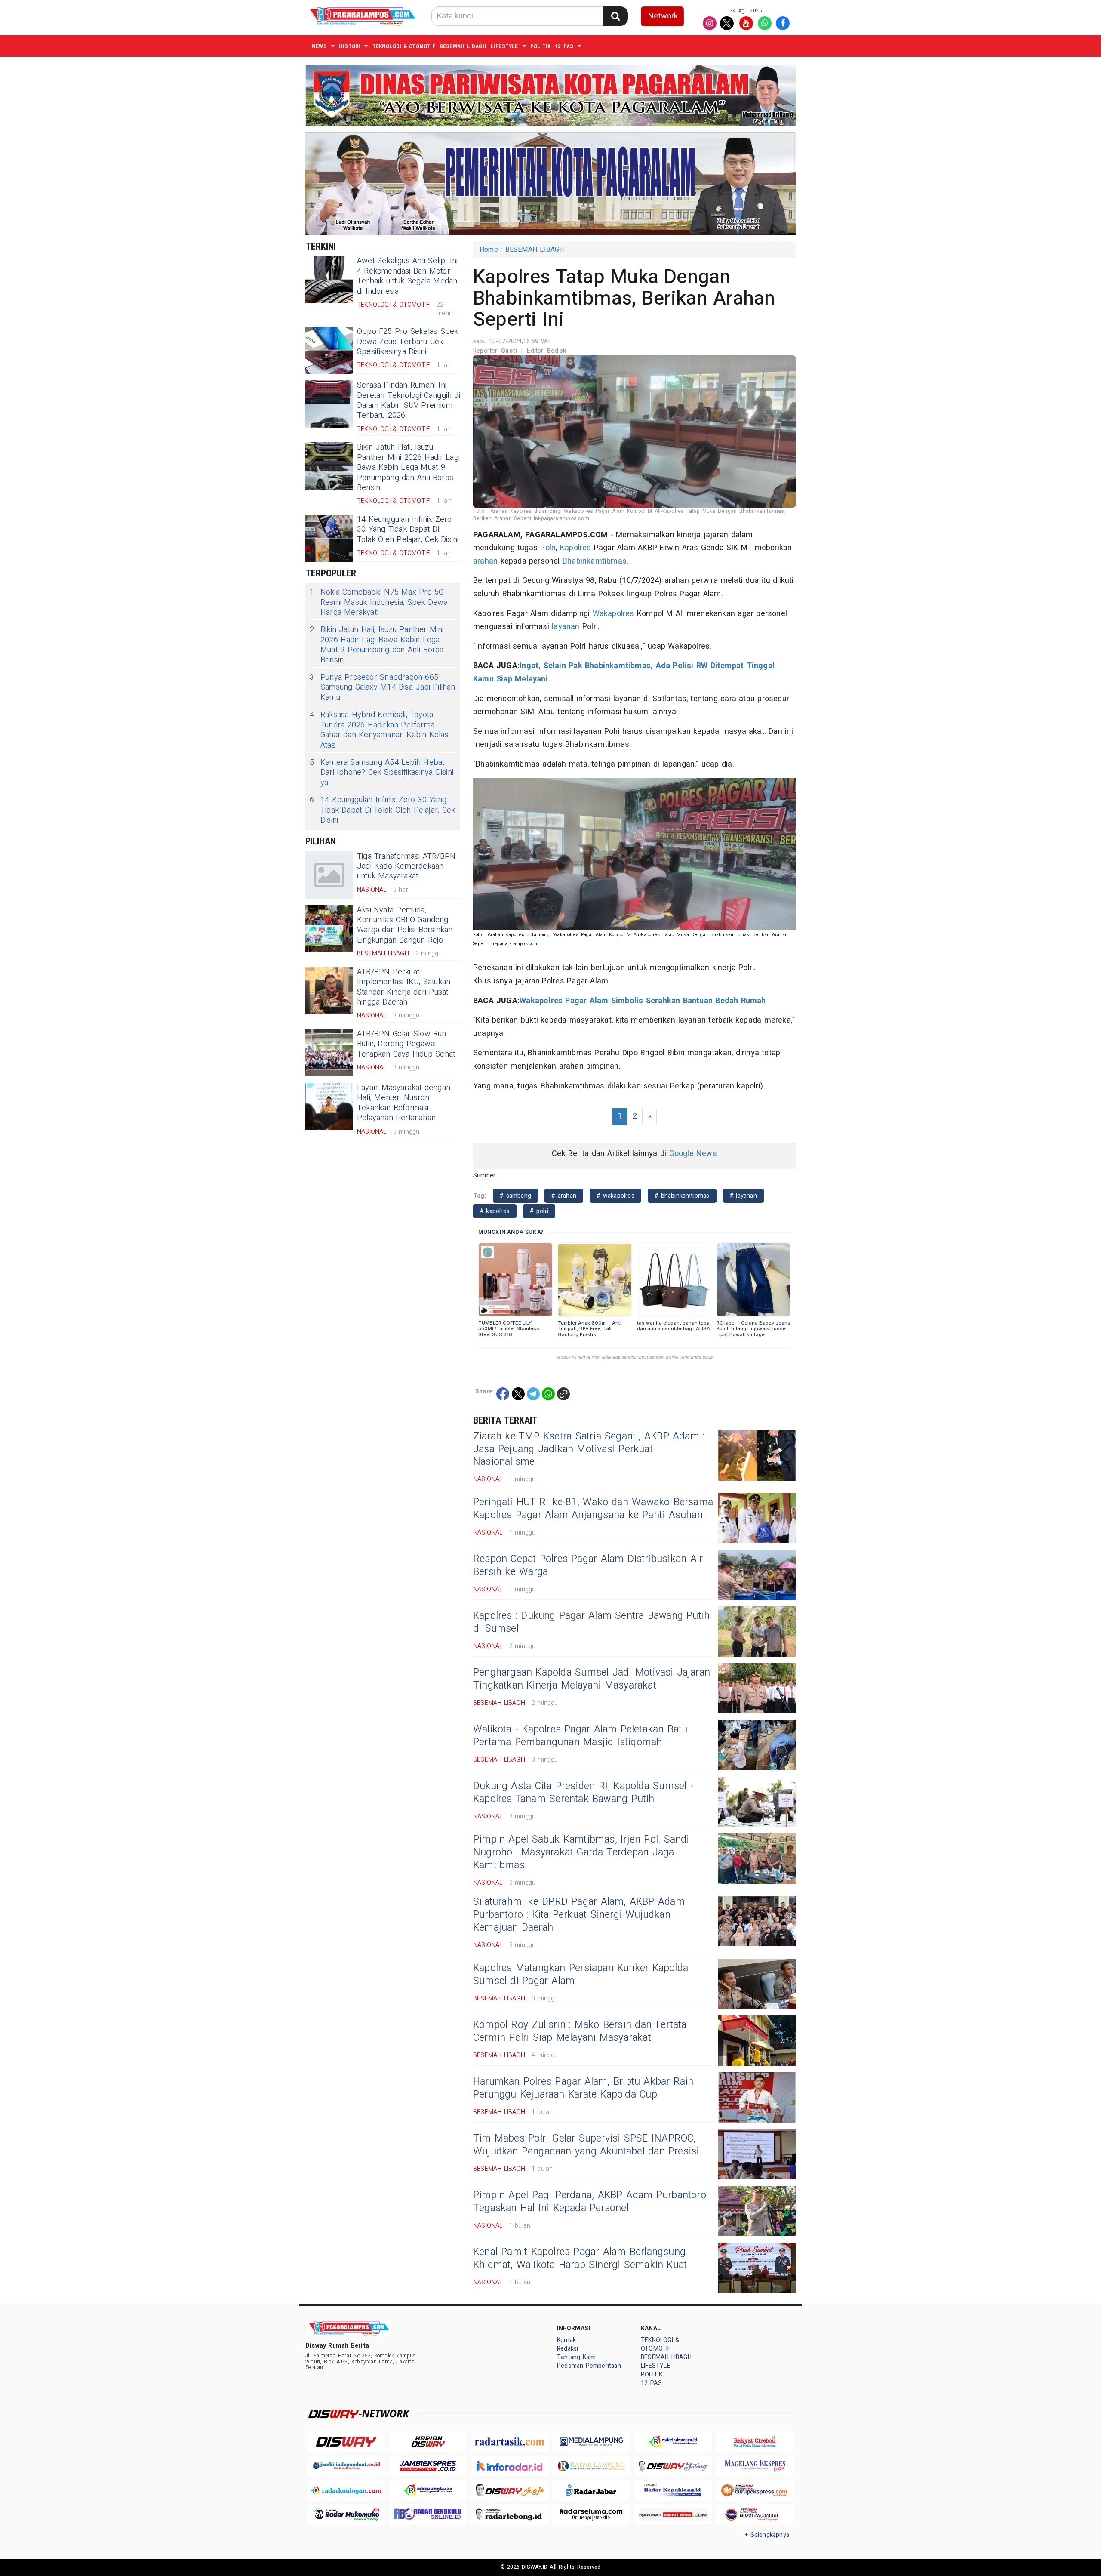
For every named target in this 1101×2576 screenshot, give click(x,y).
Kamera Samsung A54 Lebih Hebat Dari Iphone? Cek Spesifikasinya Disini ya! (381, 773)
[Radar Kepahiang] (673, 2490)
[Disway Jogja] (510, 2490)
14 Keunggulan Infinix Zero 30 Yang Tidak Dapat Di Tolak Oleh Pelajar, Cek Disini (408, 530)
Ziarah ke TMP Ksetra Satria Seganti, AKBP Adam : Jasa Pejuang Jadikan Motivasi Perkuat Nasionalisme (589, 1449)
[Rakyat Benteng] (673, 2515)
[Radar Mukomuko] (346, 2515)
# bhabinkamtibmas (682, 1196)
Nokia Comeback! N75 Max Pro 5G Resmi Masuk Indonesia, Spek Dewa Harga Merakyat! (379, 602)
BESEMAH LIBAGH (463, 46)
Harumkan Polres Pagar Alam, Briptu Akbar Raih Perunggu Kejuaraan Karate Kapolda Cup (583, 2088)
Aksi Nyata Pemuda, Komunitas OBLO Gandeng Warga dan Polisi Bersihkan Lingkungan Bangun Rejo (405, 925)
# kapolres (495, 1211)
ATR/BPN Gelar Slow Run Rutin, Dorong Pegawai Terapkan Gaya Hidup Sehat (406, 1044)
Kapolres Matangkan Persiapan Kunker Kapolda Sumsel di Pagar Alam (581, 1975)
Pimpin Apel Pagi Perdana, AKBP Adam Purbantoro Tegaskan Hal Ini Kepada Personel (590, 2202)
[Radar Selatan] (755, 2515)
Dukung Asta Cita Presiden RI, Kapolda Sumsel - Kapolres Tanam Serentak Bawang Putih (583, 1793)
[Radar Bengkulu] (428, 2515)
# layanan (743, 1196)
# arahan (564, 1196)
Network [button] (663, 16)
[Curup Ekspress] (755, 2490)
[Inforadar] (510, 2466)
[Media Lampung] (591, 2442)
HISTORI (349, 46)
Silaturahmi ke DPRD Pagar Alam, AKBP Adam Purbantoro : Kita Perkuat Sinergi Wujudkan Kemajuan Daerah (579, 1915)
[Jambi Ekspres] (428, 2466)
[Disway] (346, 2442)
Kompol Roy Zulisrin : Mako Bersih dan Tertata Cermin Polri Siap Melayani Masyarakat (580, 2031)
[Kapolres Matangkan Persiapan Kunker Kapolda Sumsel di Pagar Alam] (757, 1984)
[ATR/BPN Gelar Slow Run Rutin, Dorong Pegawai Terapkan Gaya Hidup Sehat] (329, 1053)
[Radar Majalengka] (428, 2490)
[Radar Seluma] (591, 2515)
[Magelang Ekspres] (755, 2466)
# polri (539, 1211)
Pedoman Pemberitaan (589, 2366)
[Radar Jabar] (591, 2490)
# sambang (515, 1196)
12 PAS (564, 46)
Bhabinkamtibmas (595, 561)
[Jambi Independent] (346, 2466)
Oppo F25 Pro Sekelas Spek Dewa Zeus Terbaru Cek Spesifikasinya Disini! (407, 342)
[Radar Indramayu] (673, 2442)
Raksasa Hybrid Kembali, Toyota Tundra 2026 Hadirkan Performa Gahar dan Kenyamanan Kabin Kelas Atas (379, 730)
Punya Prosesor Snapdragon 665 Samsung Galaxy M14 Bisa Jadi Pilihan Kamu (383, 687)
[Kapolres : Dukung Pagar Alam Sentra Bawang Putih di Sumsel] (757, 1632)
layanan (566, 627)
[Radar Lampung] (591, 2466)
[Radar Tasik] (510, 2442)
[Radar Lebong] (510, 2515)
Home (489, 250)
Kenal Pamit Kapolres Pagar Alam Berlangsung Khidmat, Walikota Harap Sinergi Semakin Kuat (580, 2259)
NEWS (319, 46)
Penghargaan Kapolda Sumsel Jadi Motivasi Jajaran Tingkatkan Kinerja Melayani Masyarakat (592, 1679)
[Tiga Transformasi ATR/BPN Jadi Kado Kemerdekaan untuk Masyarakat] (329, 875)
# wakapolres (615, 1196)
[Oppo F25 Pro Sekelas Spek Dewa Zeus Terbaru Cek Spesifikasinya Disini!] (329, 350)
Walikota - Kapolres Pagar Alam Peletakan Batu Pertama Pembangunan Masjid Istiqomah (580, 1736)
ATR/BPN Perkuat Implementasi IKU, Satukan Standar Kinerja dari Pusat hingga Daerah (404, 987)
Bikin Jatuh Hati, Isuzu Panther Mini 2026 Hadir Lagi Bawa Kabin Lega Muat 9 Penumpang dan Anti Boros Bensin (408, 467)
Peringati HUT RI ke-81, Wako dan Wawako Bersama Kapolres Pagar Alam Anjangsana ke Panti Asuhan (593, 1509)
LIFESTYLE (504, 46)
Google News (693, 1154)
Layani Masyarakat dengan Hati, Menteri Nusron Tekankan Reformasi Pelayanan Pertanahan (404, 1103)
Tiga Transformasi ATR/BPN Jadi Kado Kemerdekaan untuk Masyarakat (406, 866)
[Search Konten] (615, 16)
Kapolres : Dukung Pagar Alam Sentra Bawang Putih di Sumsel (591, 1622)
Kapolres (576, 548)
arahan (485, 561)
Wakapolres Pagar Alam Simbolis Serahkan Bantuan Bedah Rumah (643, 1001)
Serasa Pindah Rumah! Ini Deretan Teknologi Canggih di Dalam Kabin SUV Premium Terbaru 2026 (409, 400)
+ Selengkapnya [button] (767, 2535)
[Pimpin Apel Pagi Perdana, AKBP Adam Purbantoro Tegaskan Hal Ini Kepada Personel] (757, 2211)
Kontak (566, 2340)
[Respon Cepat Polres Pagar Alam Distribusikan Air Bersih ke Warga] (757, 1575)
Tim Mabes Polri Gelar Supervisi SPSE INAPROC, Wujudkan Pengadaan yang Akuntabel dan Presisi (586, 2145)
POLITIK (540, 46)
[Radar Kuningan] (346, 2490)
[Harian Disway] (428, 2442)
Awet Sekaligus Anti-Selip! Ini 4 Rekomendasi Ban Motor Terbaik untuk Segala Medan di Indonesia (407, 276)
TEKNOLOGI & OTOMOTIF (404, 46)
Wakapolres (614, 614)
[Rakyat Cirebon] (755, 2442)
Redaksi (567, 2349)
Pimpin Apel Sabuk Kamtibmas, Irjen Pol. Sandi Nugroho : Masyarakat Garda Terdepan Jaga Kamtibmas (581, 1852)
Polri (548, 548)
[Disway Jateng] (673, 2466)
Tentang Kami (577, 2357)
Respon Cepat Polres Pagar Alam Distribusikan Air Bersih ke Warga (588, 1565)
